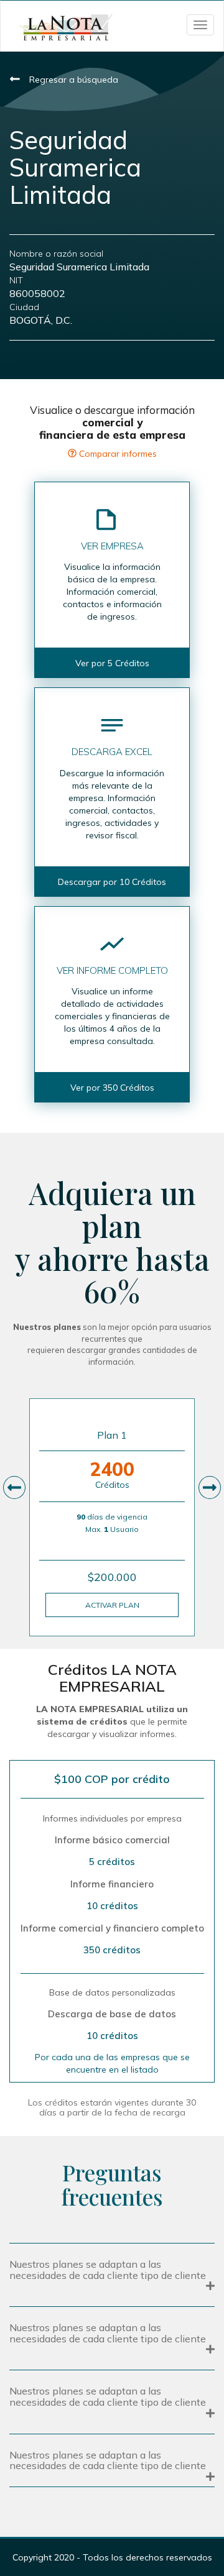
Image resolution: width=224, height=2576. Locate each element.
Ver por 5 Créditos (112, 663)
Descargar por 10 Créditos (112, 882)
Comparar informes (117, 454)
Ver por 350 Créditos (112, 1088)
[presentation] (14, 1487)
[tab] (112, 2273)
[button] (112, 2275)
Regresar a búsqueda (72, 80)
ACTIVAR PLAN (112, 1605)
